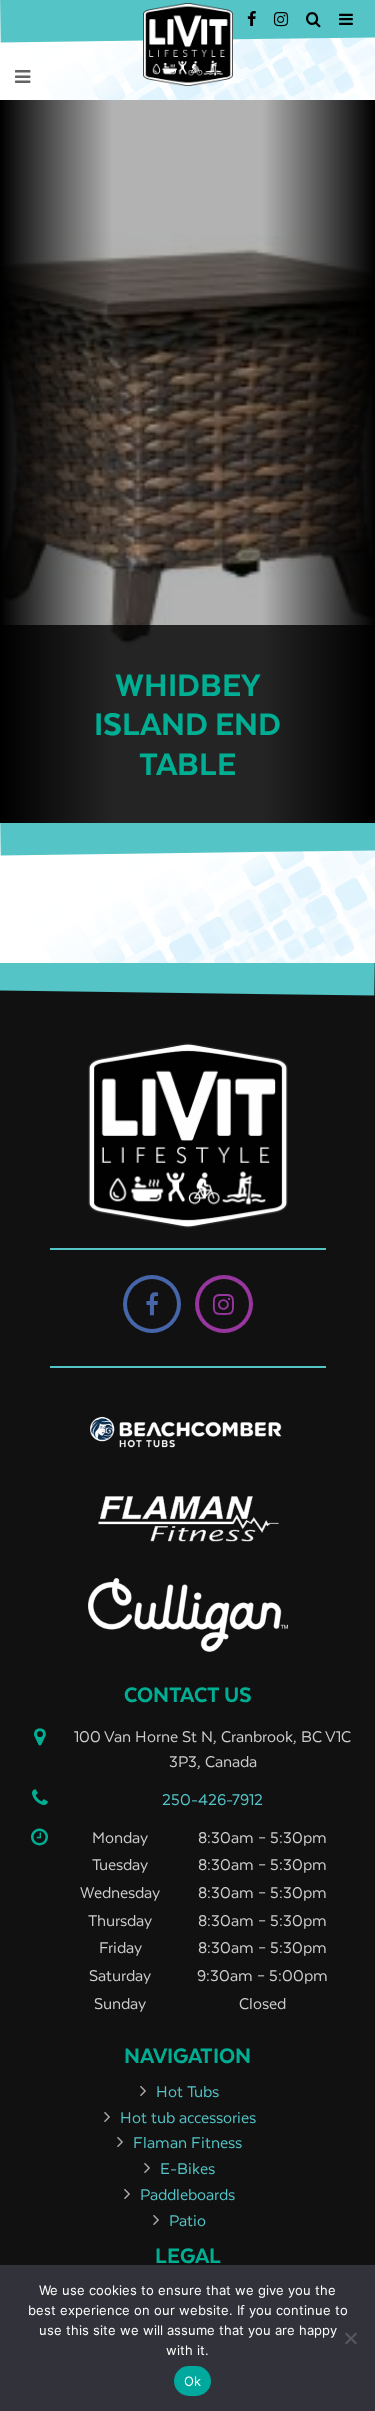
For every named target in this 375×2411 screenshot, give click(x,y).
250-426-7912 (212, 1799)
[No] (350, 2338)
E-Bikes (187, 2168)
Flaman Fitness (187, 2142)
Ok (193, 2381)
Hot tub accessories (188, 2117)
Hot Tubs (187, 2091)
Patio (187, 2220)
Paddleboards (187, 2194)
